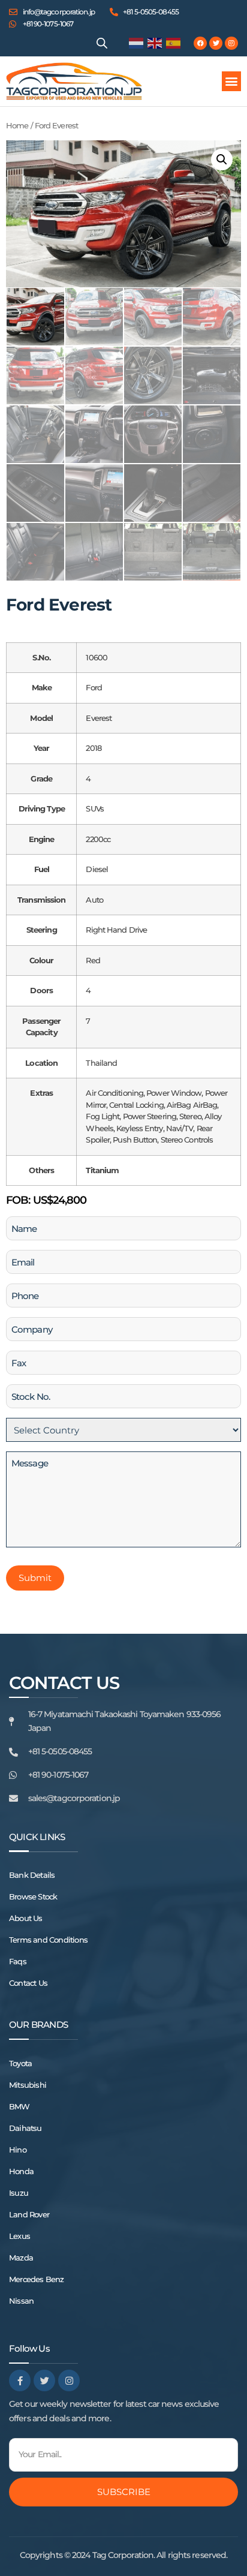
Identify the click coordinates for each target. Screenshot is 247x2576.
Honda (21, 2171)
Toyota (20, 2063)
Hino (18, 2150)
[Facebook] (200, 43)
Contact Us (28, 1983)
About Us (26, 1918)
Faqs (18, 1961)
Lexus (19, 2236)
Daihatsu (25, 2128)
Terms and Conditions (48, 1940)
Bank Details (32, 1875)
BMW (19, 2106)
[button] (231, 81)
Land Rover (29, 2214)
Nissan (21, 2301)
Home (17, 126)
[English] (155, 43)
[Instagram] (231, 43)
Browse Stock (33, 1896)
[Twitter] (216, 43)
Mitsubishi (28, 2085)
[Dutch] (137, 43)
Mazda (21, 2258)
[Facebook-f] (20, 2380)
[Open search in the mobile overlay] (102, 43)
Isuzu (19, 2193)
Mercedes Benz (37, 2279)
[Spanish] (174, 43)
